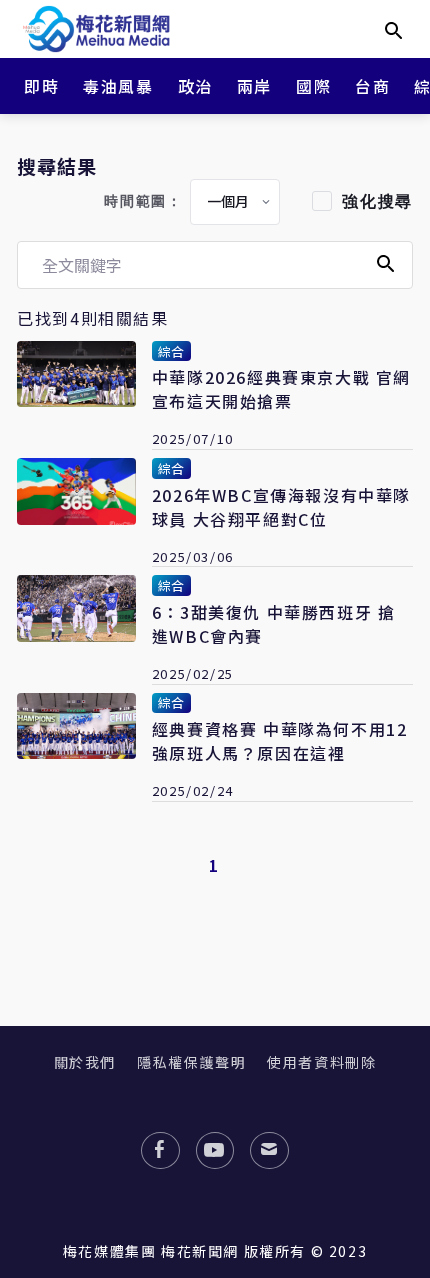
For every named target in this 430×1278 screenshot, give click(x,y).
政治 (195, 86)
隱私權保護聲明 (191, 1062)
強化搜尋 (377, 201)
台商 (372, 86)
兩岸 (254, 86)
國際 (313, 86)
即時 (41, 86)
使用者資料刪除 (321, 1062)
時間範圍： (143, 201)
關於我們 (85, 1062)
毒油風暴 (118, 86)
